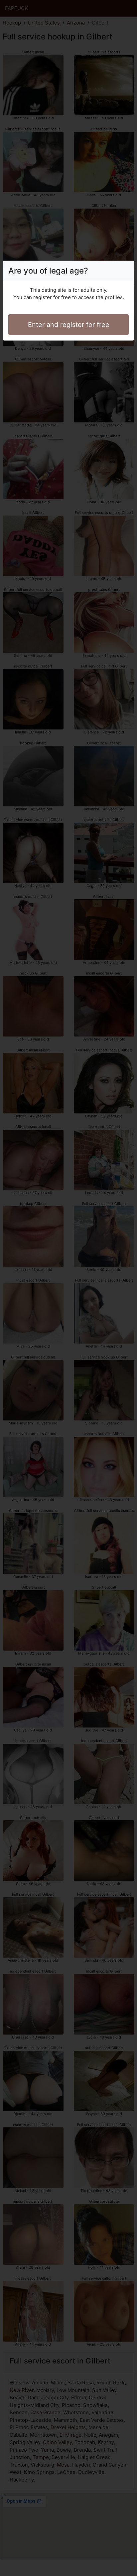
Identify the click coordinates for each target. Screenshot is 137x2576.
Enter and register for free (69, 325)
